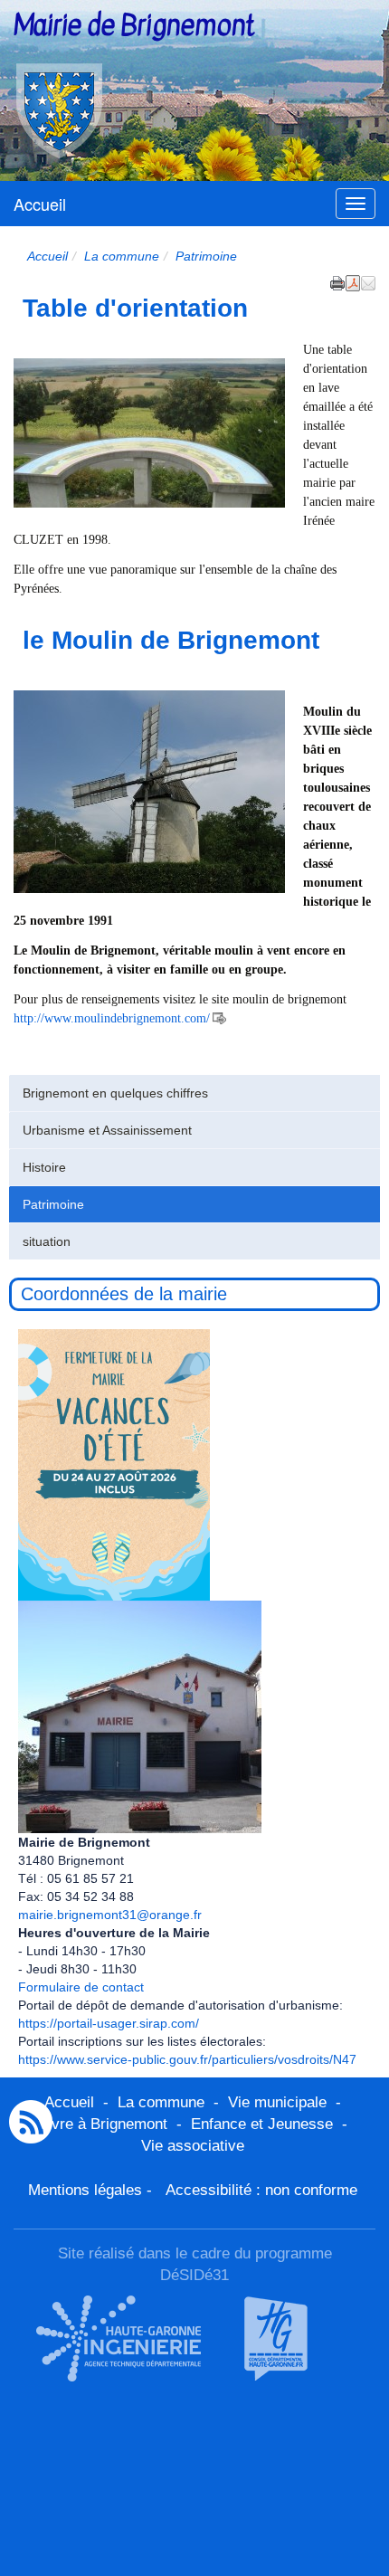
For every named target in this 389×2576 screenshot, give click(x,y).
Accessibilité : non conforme (261, 2190)
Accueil (40, 204)
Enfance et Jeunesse (262, 2124)
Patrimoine (53, 1204)
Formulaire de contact (81, 1987)
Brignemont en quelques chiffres (115, 1093)
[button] (368, 281)
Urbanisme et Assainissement (107, 1130)
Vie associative (193, 2146)
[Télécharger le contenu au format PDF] (353, 281)
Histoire (44, 1167)
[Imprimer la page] (337, 281)
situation (47, 1241)
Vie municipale (277, 2102)
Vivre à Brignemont (103, 2124)
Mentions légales (85, 2190)
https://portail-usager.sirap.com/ (109, 2023)
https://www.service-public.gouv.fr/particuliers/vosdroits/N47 (187, 2059)
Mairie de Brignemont (134, 25)
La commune (122, 256)
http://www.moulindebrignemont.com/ (112, 1018)
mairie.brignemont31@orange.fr (110, 1915)
